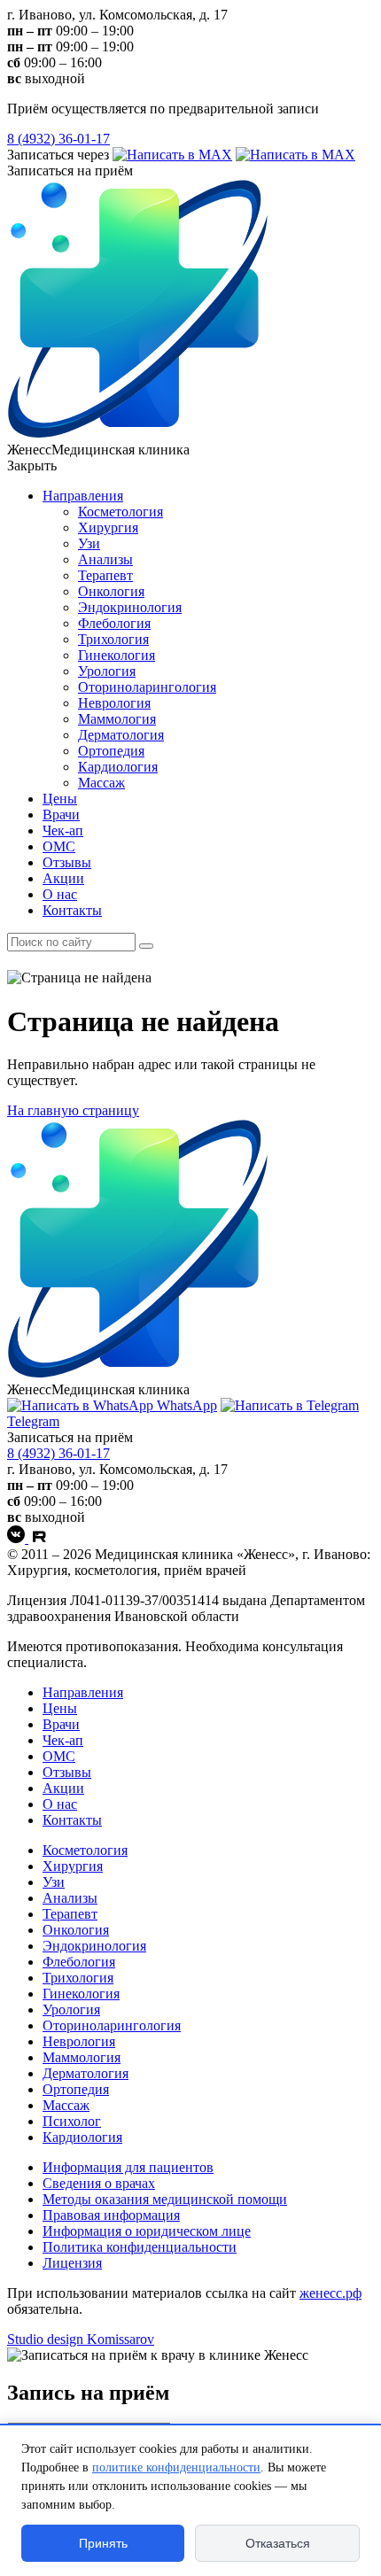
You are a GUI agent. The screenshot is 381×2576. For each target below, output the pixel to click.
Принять (103, 2543)
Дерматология (121, 735)
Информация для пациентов (128, 2167)
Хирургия (108, 528)
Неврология (114, 703)
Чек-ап (63, 830)
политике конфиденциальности (176, 2467)
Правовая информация (111, 2215)
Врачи (61, 815)
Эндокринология (130, 607)
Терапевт (105, 575)
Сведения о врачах (99, 2183)
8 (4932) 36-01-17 (58, 139)
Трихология (113, 639)
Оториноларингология (147, 687)
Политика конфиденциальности (140, 2247)
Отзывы (67, 862)
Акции (63, 878)
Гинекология (117, 655)
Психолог (72, 2121)
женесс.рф (330, 2293)
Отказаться (278, 2543)
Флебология (114, 623)
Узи (89, 543)
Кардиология (118, 767)
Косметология (121, 512)
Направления (83, 496)
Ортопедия (111, 751)
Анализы (105, 559)
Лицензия (72, 2263)
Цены (60, 799)
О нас (60, 894)
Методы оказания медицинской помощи (165, 2199)
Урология (107, 671)
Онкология (111, 591)
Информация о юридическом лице (147, 2231)
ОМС (59, 846)
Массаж (101, 783)
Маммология (117, 719)
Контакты (72, 910)
